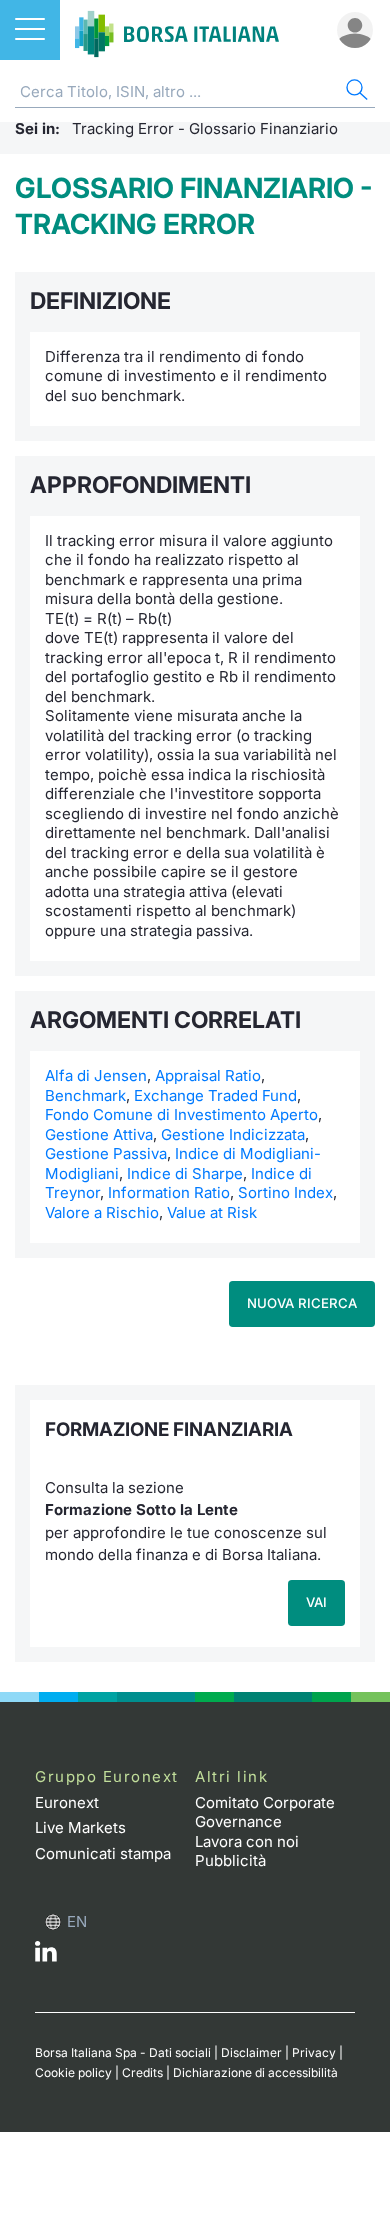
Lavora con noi (247, 1841)
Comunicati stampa (103, 1853)
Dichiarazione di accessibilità (255, 2072)
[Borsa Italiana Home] (177, 30)
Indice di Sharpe (185, 1173)
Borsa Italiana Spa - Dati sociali (123, 2052)
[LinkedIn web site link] (46, 1956)
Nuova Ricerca (302, 1303)
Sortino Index (285, 1192)
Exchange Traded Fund (215, 1095)
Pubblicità (230, 1860)
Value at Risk (212, 1212)
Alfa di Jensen (96, 1075)
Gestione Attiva (99, 1134)
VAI (316, 1602)
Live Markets (80, 1827)
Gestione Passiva (106, 1153)
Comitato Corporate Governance (265, 1812)
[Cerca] (355, 92)
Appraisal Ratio (208, 1075)
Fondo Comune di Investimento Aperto (181, 1114)
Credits (142, 2072)
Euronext (67, 1802)
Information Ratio (169, 1192)
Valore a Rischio (102, 1212)
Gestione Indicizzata (233, 1134)
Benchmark (85, 1095)
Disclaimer (251, 2052)
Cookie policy (73, 2072)
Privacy (314, 2052)
